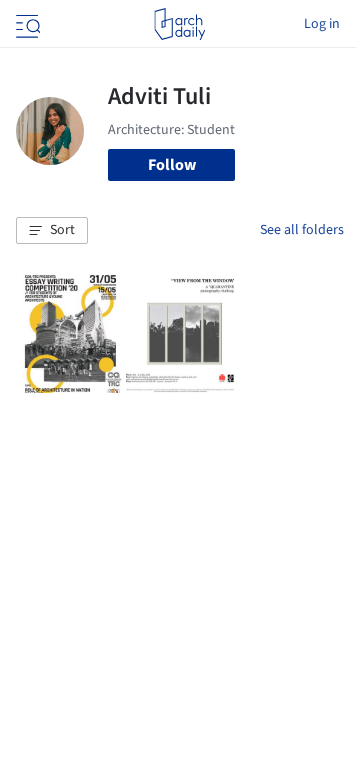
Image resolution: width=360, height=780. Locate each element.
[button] (52, 231)
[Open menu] (26, 24)
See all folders (302, 230)
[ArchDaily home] (179, 24)
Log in (322, 24)
